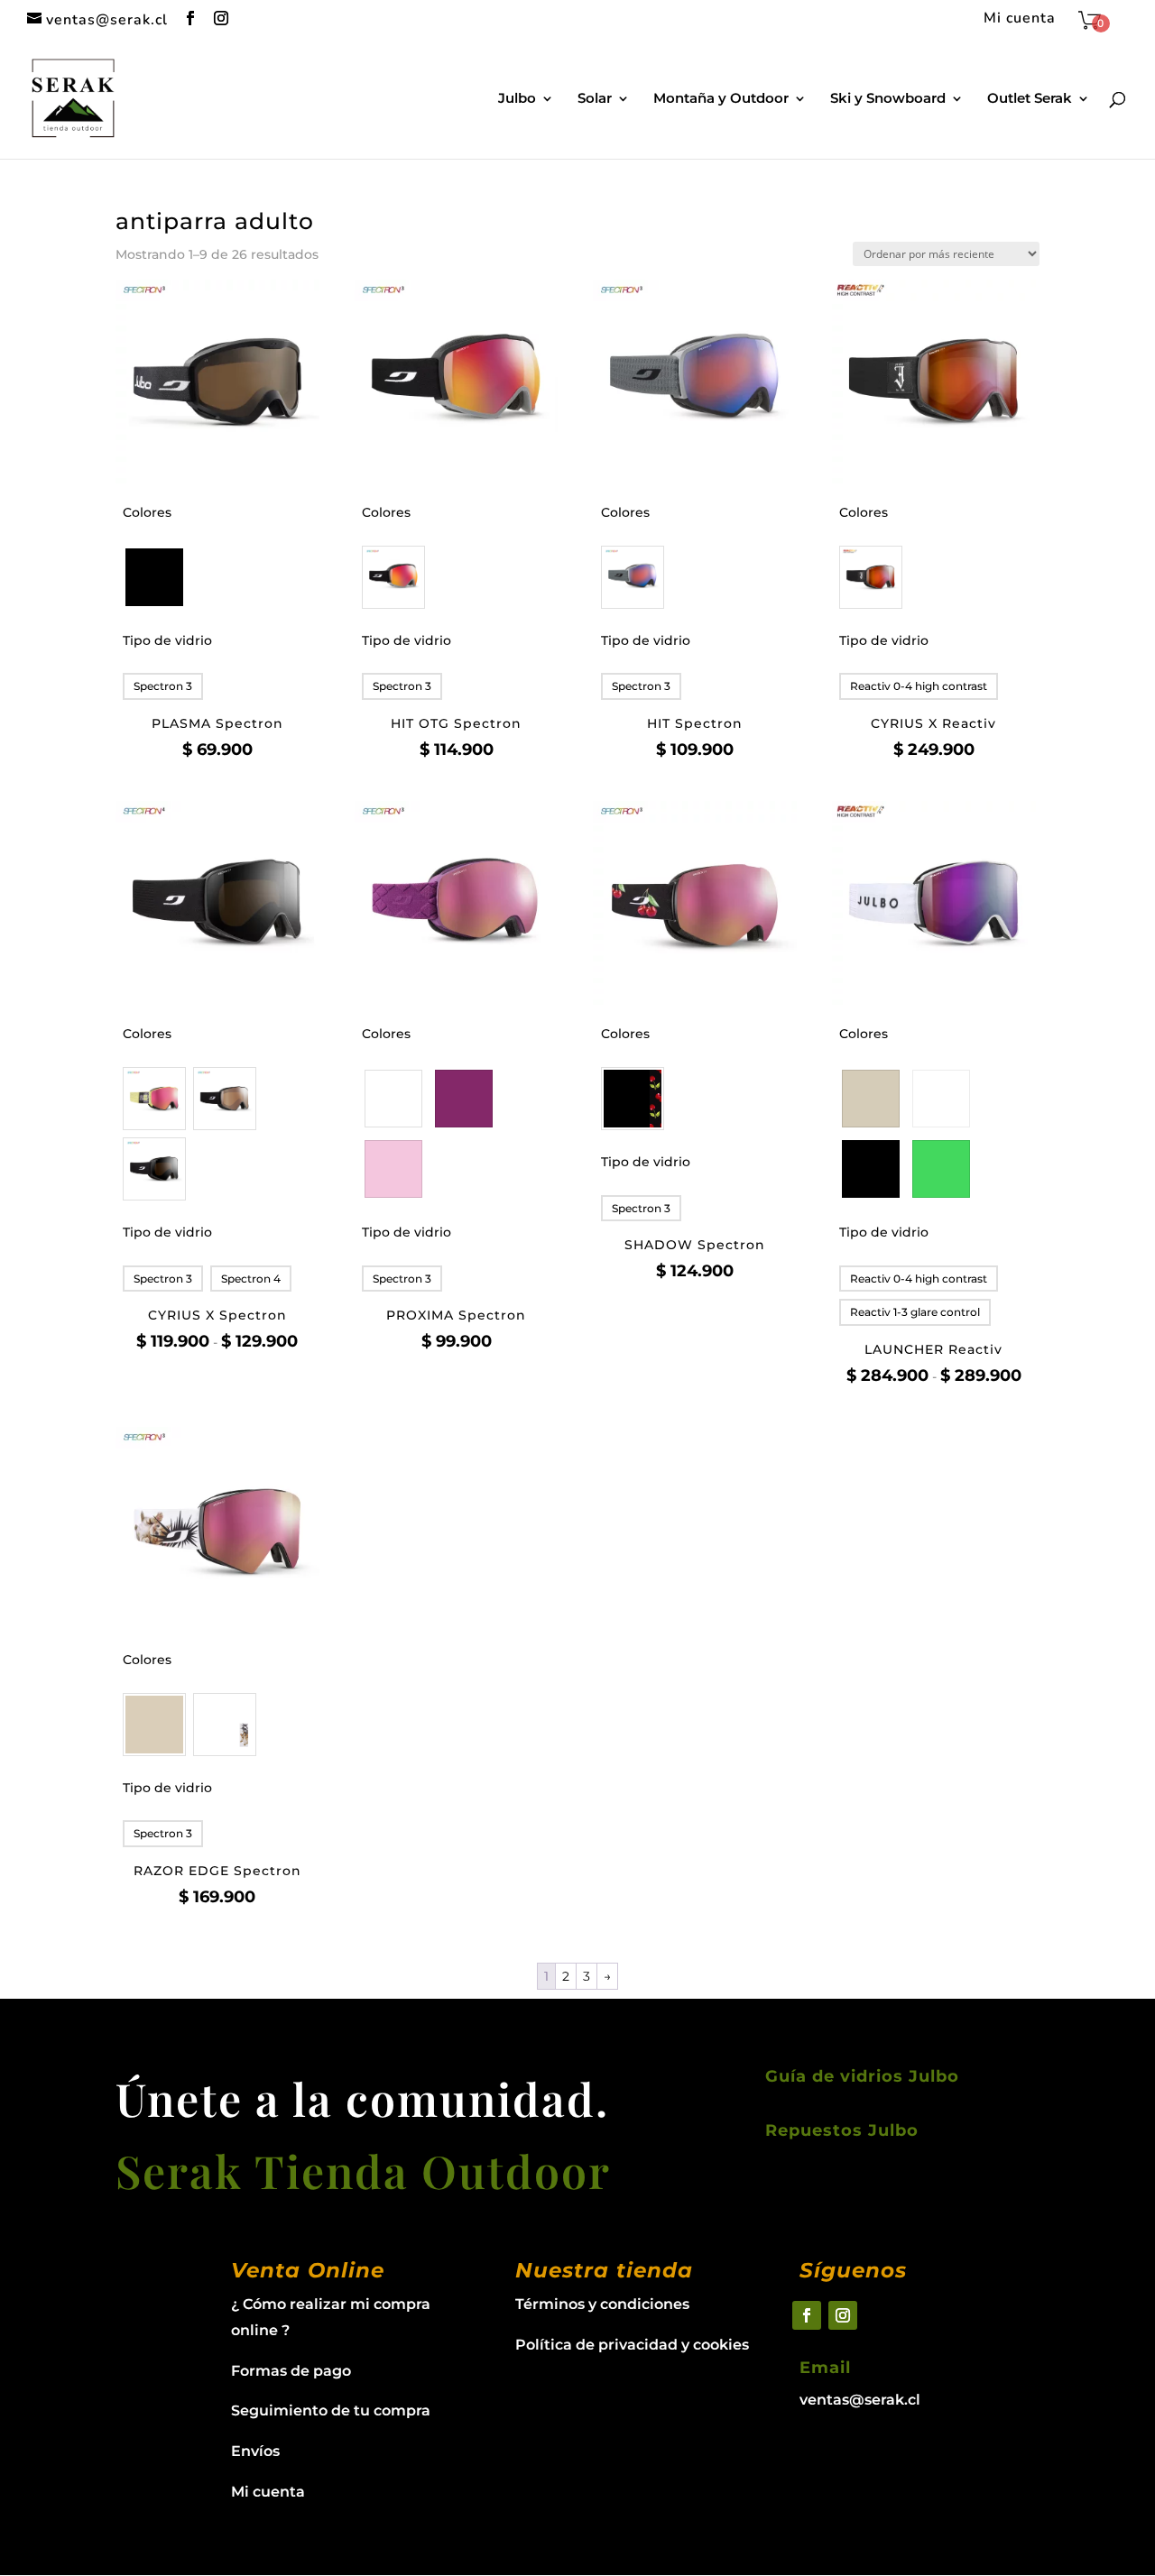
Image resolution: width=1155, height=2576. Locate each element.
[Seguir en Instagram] (843, 2315)
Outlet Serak (1030, 99)
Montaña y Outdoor (721, 99)
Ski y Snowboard (888, 99)
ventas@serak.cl (860, 2400)
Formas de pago (291, 2371)
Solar (595, 99)
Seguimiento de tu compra (331, 2410)
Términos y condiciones (602, 2304)
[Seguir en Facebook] (807, 2315)
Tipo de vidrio (167, 640)
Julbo (517, 99)
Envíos (255, 2451)
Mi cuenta (1020, 19)
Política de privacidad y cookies (632, 2345)
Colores (147, 512)
